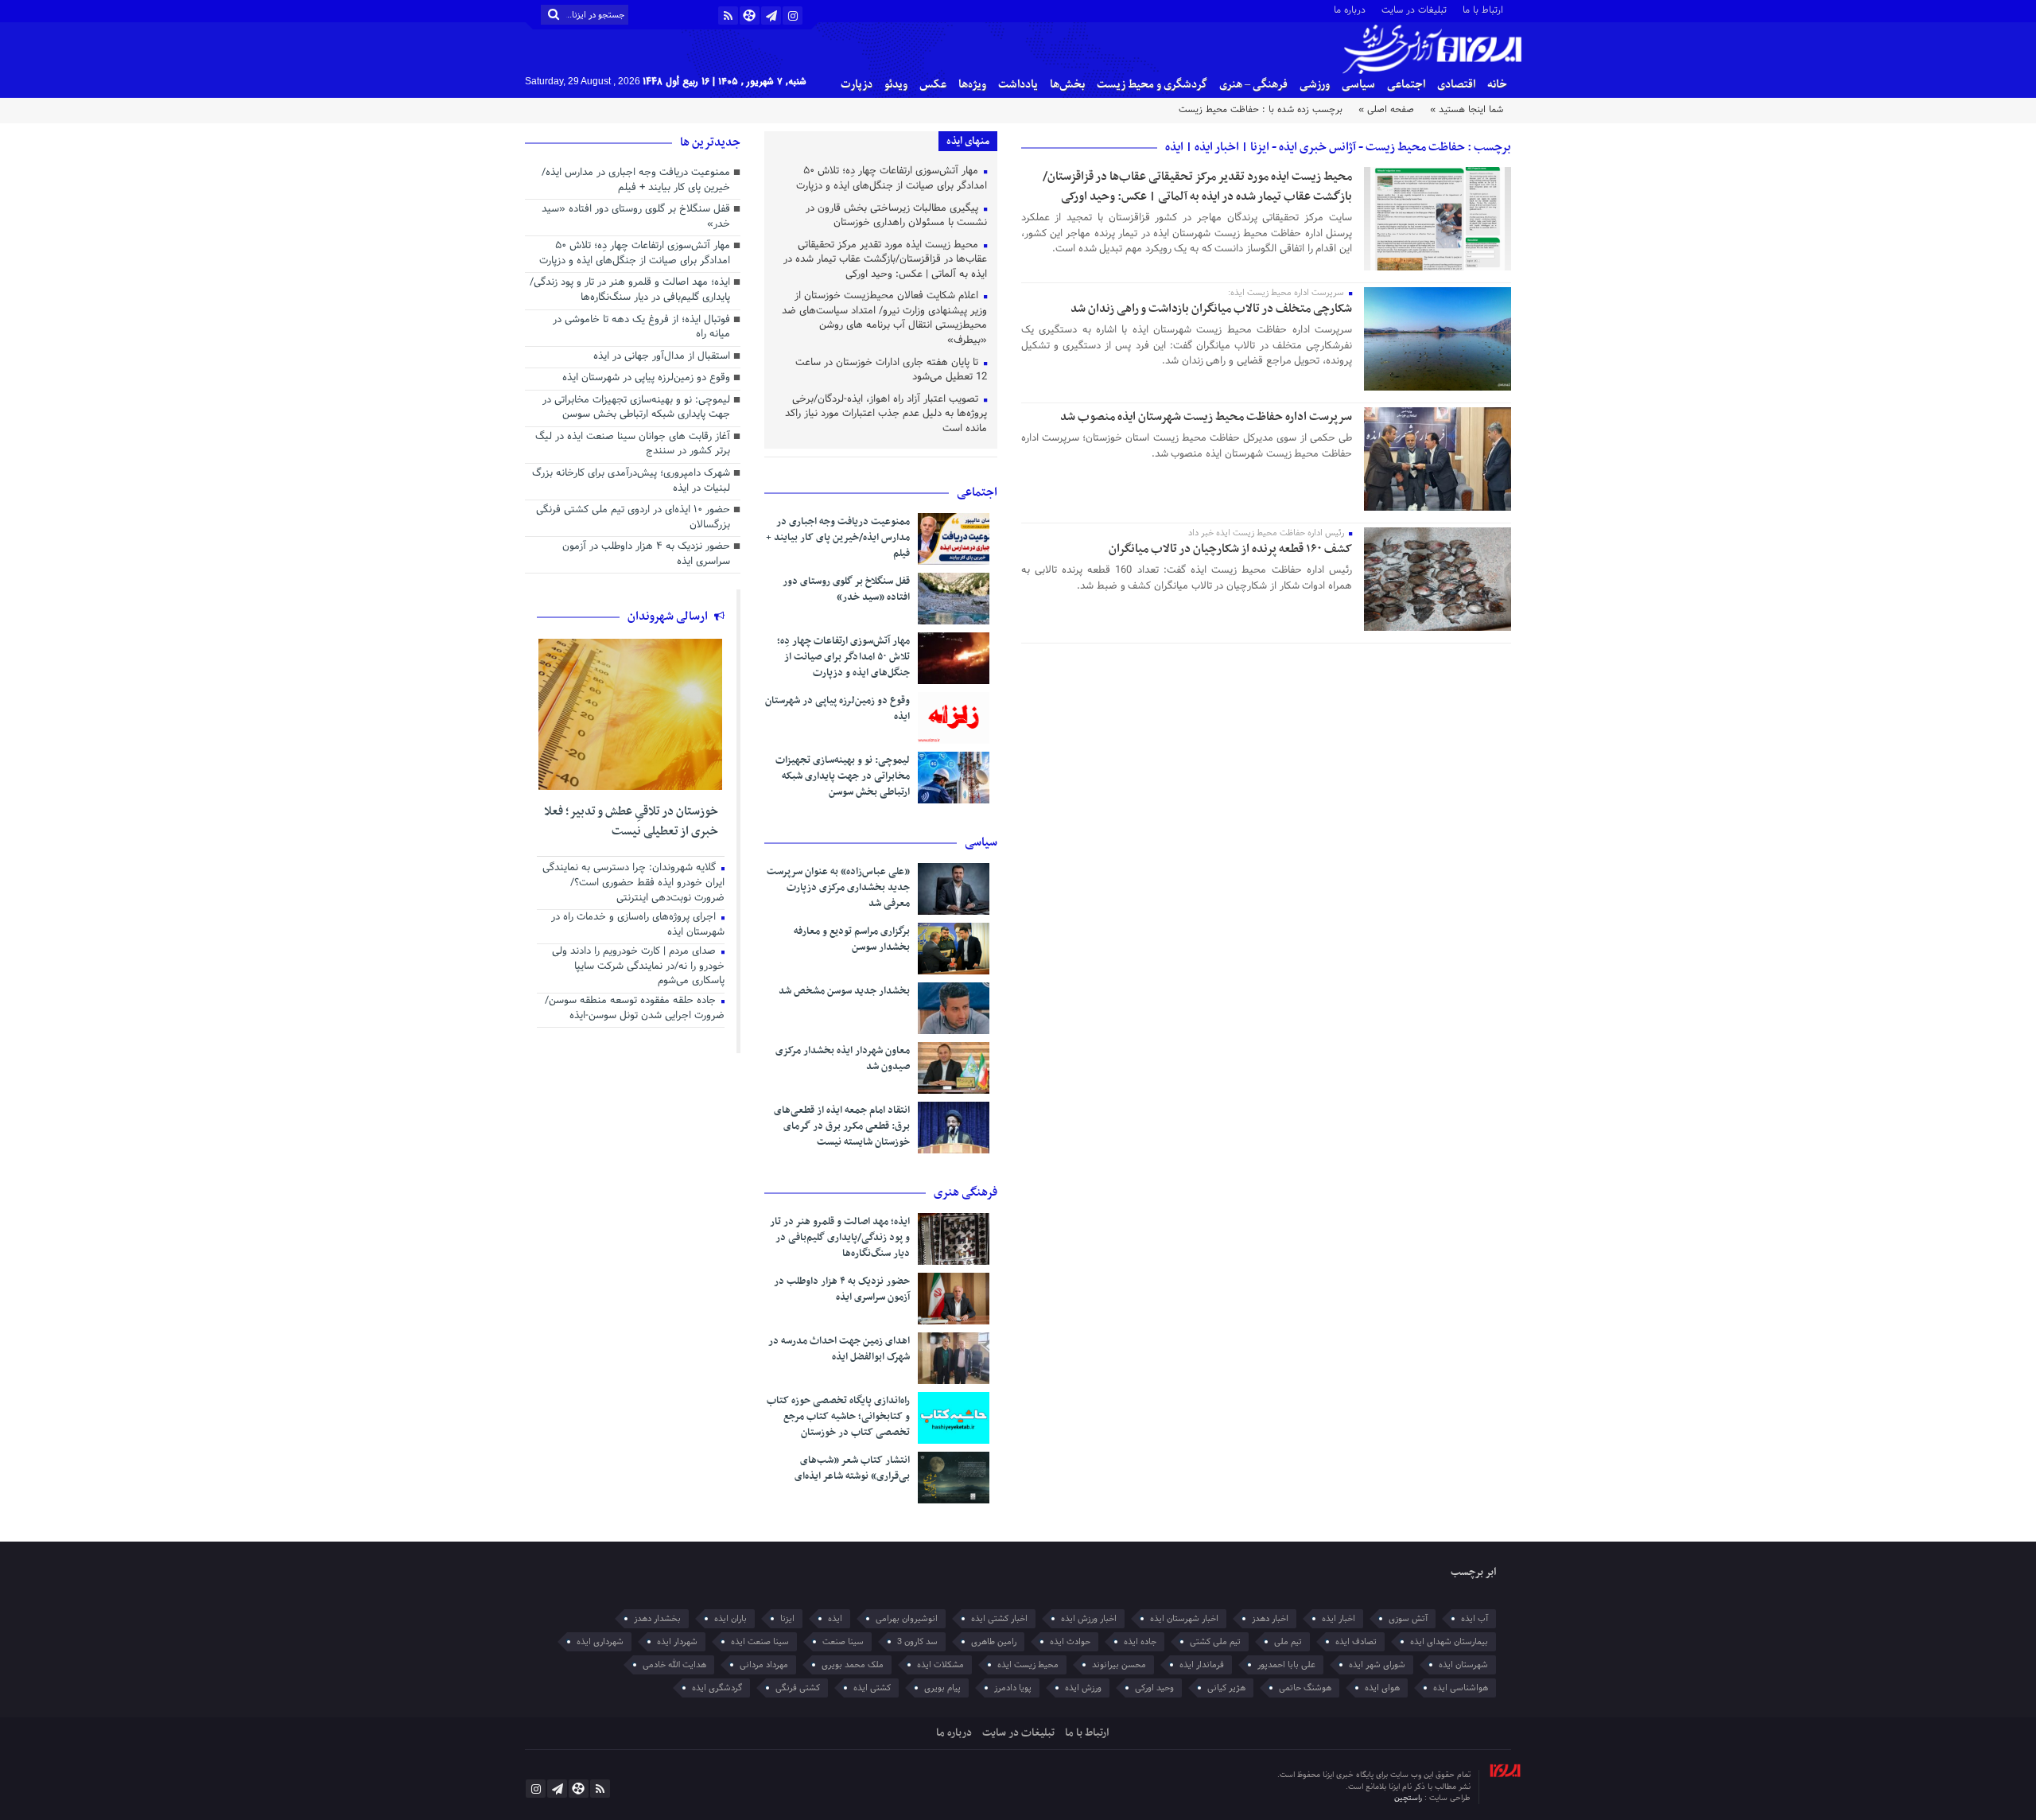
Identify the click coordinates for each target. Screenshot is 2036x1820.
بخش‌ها (1067, 85)
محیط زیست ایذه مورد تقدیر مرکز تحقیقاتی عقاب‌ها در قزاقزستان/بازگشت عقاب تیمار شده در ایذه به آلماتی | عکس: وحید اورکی (1197, 187)
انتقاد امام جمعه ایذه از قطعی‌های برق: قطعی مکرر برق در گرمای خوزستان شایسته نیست (842, 1126)
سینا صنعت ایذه (760, 1642)
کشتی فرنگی (798, 1688)
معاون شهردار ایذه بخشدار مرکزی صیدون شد (843, 1059)
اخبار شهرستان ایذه (1184, 1619)
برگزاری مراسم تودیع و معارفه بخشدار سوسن (852, 939)
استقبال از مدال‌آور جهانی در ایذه (662, 357)
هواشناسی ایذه (1461, 1688)
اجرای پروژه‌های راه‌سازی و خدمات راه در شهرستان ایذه (638, 926)
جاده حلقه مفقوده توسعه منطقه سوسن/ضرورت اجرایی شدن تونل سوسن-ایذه (635, 1009)
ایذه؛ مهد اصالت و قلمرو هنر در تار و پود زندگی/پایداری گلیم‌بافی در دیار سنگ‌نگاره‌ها (840, 1238)
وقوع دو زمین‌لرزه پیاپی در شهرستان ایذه (837, 709)
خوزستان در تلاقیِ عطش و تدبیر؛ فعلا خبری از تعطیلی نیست (631, 822)
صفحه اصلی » (1386, 110)
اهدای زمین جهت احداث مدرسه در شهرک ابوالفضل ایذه (839, 1349)
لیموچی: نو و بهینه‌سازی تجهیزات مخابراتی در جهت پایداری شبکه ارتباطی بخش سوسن (843, 776)
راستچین (1409, 1798)
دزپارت (857, 85)
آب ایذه (1475, 1619)
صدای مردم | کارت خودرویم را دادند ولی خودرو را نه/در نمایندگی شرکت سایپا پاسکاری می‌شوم (638, 967)
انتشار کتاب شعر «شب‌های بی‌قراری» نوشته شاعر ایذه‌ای (852, 1468)
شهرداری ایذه (600, 1642)
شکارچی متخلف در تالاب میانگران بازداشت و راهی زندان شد (1211, 309)
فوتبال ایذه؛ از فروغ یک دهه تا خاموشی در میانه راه (641, 328)
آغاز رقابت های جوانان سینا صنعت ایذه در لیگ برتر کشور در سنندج (633, 445)
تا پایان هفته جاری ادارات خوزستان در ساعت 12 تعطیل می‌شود (891, 371)
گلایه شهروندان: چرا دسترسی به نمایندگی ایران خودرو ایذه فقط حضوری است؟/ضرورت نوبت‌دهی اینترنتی (633, 883)
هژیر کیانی (1226, 1688)
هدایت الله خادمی (674, 1665)
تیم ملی (1288, 1642)
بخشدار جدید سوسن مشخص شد (844, 991)
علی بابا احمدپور (1286, 1665)
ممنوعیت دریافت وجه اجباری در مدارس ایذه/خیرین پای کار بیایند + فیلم (838, 538)
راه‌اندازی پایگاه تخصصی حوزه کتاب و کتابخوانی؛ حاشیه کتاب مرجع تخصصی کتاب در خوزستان (838, 1417)
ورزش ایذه (1083, 1688)
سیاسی (1358, 85)
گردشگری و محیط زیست (1152, 85)
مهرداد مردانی (764, 1665)
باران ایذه (730, 1619)
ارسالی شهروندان (669, 616)
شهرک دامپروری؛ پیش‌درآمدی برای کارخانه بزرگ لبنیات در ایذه (631, 482)
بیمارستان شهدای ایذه (1449, 1642)
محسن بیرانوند (1119, 1665)
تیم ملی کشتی (1215, 1642)
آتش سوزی (1408, 1619)
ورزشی (1315, 85)
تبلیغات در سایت (1414, 9)
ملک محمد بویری (853, 1665)
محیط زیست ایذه (1028, 1665)
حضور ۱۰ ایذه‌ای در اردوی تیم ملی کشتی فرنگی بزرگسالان (633, 518)
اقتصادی (1456, 85)
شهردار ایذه (677, 1642)
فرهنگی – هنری (1253, 85)
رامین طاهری (994, 1642)
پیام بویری (942, 1688)
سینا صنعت (843, 1642)
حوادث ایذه (1070, 1642)
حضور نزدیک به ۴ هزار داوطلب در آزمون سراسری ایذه (842, 1289)
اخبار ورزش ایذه (1089, 1619)
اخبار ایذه (1339, 1619)
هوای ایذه (1382, 1688)
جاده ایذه (1140, 1642)
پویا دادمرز (1013, 1688)
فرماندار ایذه (1202, 1665)
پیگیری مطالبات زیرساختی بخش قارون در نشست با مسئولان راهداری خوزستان (896, 217)
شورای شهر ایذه (1377, 1665)
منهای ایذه (968, 141)
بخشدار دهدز (657, 1619)
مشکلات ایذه (940, 1665)
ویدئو (896, 85)
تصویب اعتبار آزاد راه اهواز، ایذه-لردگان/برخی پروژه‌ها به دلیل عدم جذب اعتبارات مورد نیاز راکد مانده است (886, 415)
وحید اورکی (1154, 1688)
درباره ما (1350, 9)
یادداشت (1018, 85)
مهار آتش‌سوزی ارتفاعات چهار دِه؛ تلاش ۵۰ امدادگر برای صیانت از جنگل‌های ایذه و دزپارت (892, 179)
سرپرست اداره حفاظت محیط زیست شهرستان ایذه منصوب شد (1206, 417)
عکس (933, 85)
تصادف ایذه (1356, 1642)
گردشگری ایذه (717, 1688)
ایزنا (787, 1619)
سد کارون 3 (917, 1642)
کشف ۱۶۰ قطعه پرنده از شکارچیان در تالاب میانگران (1230, 549)
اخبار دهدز (1270, 1619)
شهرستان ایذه (1463, 1665)
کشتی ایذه (872, 1688)
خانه (1497, 85)
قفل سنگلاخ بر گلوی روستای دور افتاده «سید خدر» (846, 589)
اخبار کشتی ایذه (999, 1619)
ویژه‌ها (972, 85)
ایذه (835, 1619)
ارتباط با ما (1483, 9)
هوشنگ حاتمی (1305, 1688)
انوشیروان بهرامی (907, 1619)
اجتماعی (1406, 85)
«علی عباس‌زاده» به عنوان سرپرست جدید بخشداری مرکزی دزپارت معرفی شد (838, 888)
